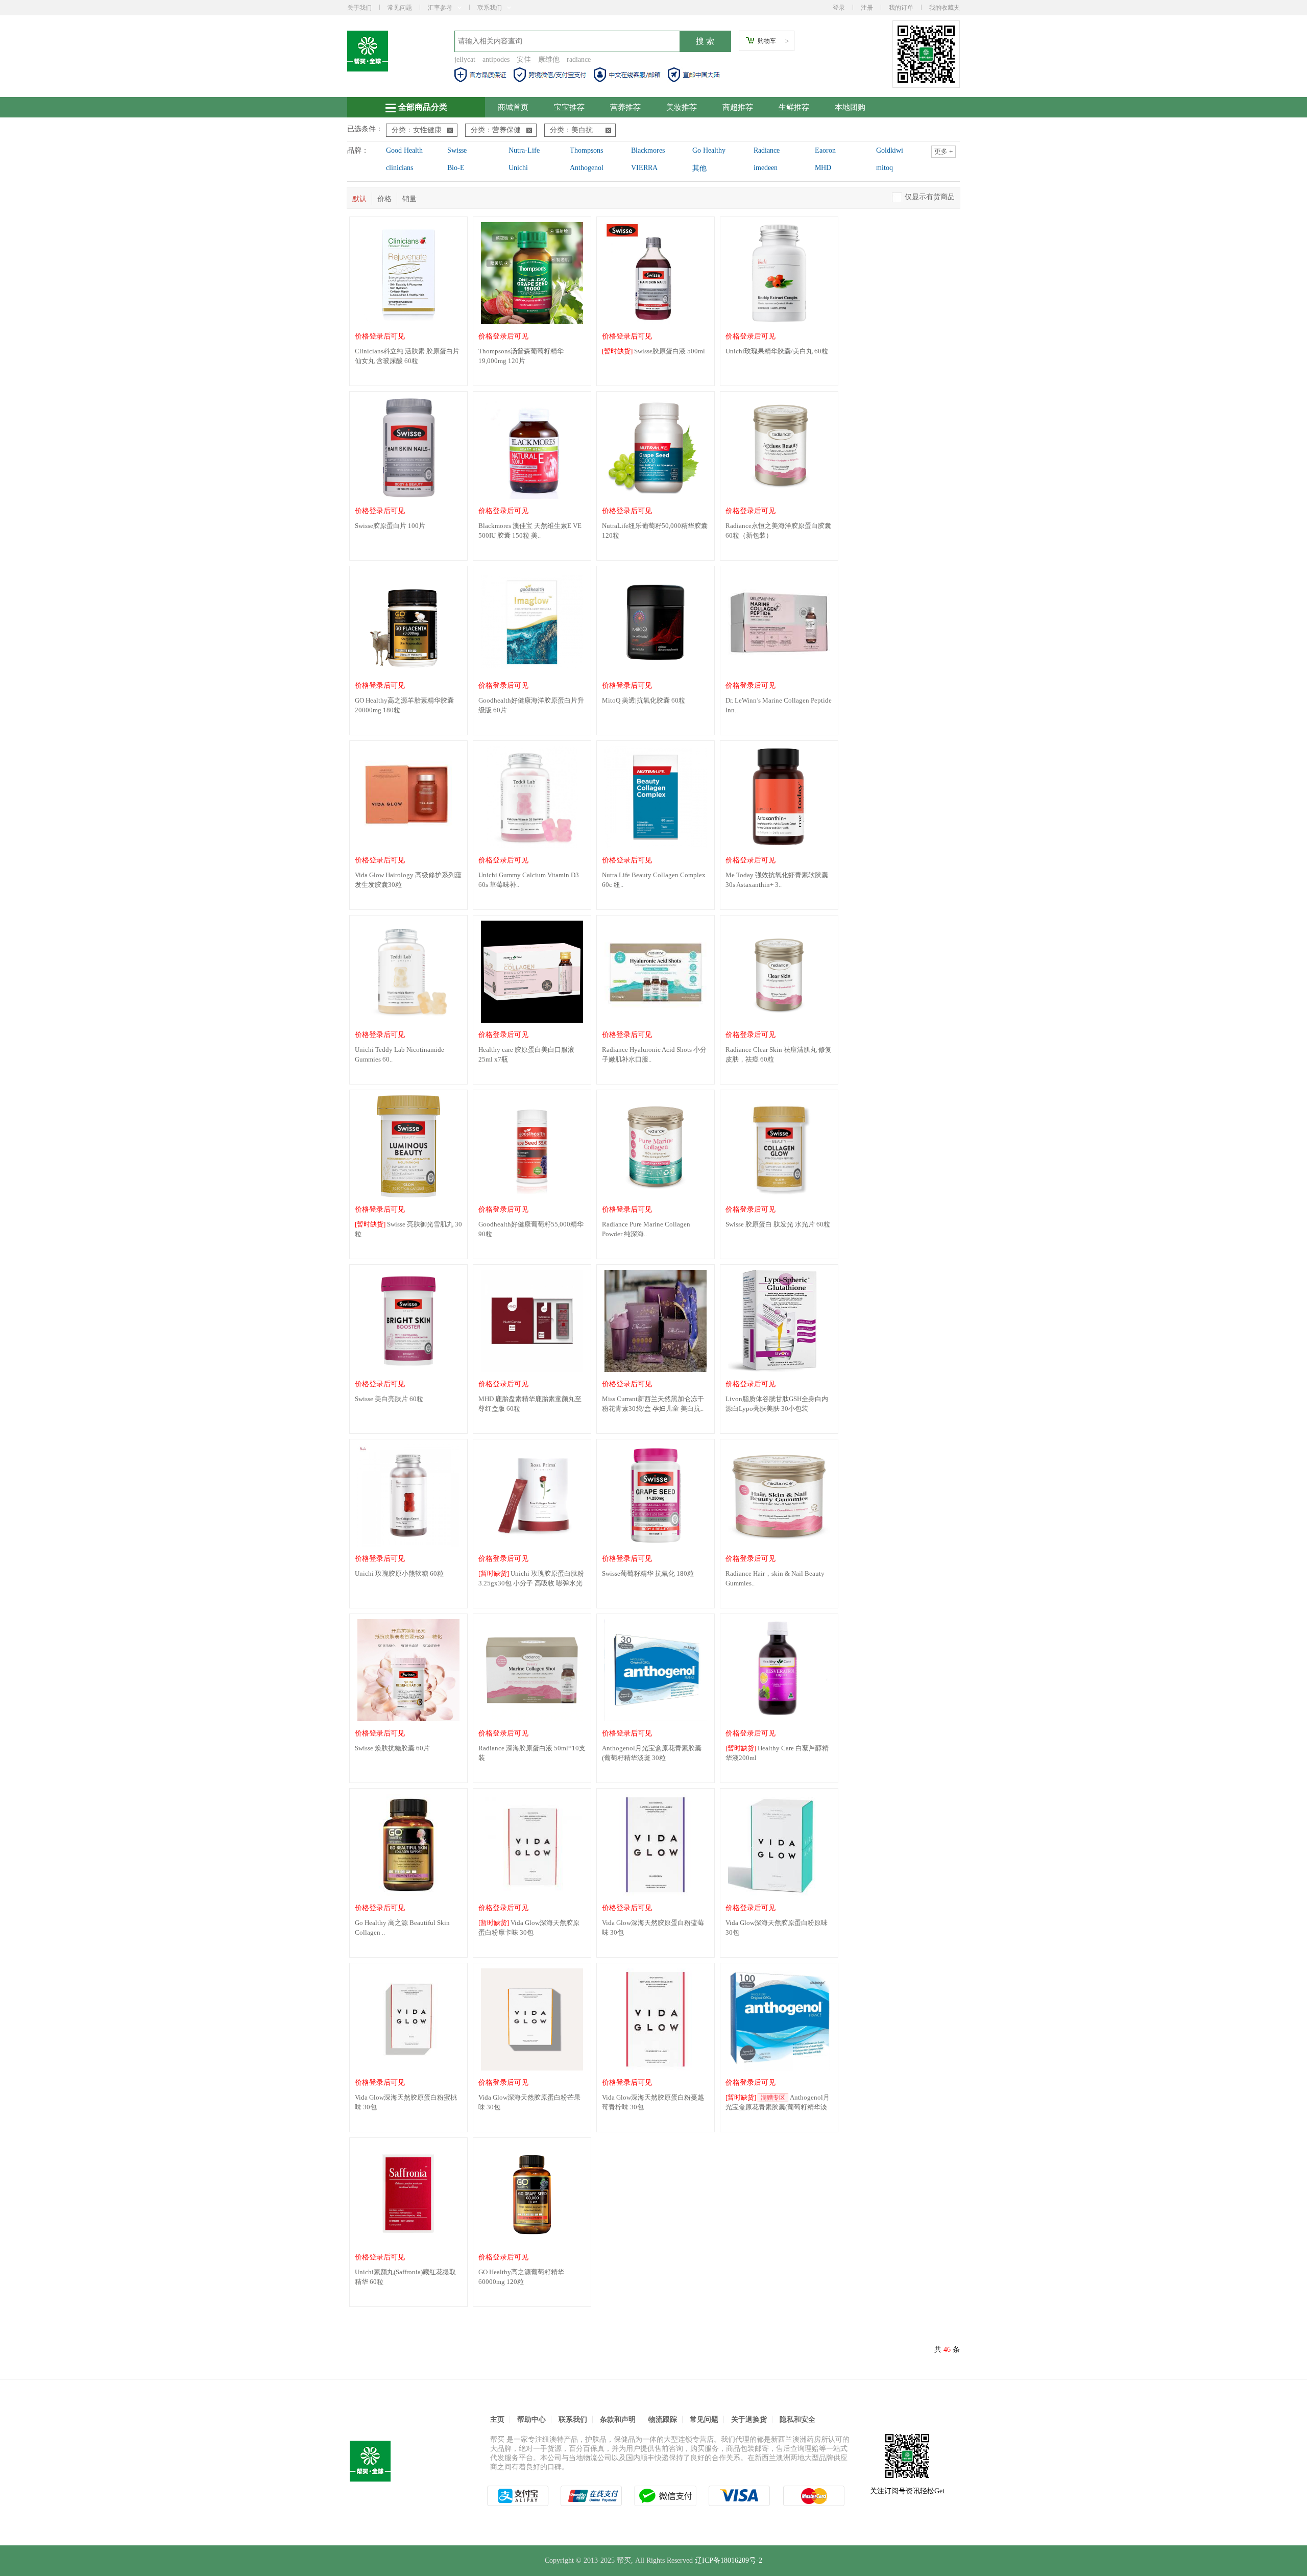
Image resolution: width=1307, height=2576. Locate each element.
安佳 (524, 59)
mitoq (885, 168)
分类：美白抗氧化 (578, 130)
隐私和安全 (797, 2419)
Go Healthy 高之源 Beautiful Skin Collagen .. (402, 1928)
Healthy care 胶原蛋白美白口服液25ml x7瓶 (526, 1054)
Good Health (404, 150)
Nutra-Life (524, 150)
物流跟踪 (663, 2419)
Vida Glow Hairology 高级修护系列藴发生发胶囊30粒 (408, 880)
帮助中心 (531, 2419)
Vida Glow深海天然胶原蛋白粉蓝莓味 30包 (653, 1928)
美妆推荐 (682, 107)
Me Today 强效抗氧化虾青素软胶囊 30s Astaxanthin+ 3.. (777, 880)
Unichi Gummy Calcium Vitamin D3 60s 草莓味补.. (529, 880)
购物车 (767, 41)
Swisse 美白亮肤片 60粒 (389, 1399)
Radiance (767, 150)
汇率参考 (440, 8)
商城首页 (513, 107)
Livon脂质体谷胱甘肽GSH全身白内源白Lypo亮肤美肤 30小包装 (777, 1404)
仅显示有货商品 (930, 197)
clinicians (400, 168)
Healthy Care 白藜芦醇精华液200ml (777, 1753)
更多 (943, 151)
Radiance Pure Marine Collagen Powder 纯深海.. (646, 1229)
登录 (839, 8)
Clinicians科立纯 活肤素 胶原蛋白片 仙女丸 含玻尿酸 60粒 (407, 356)
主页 (497, 2419)
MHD (823, 168)
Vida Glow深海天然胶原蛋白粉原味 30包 (777, 1928)
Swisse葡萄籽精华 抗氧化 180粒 (648, 1573)
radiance (579, 59)
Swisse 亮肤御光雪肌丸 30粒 (408, 1229)
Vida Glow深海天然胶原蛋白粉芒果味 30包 (529, 2102)
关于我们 (359, 8)
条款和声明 (618, 2419)
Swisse (457, 150)
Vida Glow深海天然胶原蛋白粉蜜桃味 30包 (406, 2102)
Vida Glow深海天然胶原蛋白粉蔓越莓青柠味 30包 (653, 2102)
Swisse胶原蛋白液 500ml (653, 351)
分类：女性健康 (417, 130)
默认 (359, 199)
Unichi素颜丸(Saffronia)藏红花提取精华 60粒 (405, 2277)
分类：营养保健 (496, 130)
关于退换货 (749, 2419)
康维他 (549, 59)
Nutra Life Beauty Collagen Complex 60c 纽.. (654, 880)
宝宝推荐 (569, 107)
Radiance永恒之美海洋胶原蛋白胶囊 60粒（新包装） (778, 531)
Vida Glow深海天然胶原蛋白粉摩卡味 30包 (529, 1928)
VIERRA (644, 168)
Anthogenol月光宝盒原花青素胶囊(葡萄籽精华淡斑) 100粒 (778, 2103)
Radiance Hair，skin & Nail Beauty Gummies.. (775, 1578)
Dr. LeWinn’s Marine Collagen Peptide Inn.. (779, 705)
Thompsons (586, 150)
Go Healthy (709, 150)
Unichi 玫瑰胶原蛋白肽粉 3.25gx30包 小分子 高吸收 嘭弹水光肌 (531, 1579)
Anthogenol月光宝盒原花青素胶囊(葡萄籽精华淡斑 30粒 (652, 1753)
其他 (699, 168)
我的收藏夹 (945, 8)
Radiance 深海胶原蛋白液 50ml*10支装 (532, 1753)
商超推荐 (738, 107)
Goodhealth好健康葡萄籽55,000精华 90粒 (531, 1229)
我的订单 (901, 8)
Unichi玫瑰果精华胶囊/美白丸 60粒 (777, 351)
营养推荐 (625, 107)
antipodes (496, 59)
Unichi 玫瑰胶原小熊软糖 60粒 (399, 1573)
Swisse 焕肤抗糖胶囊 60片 (392, 1748)
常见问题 (400, 8)
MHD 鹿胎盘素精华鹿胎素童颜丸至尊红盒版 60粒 (530, 1404)
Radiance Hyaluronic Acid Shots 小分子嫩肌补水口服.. (654, 1054)
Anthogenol (587, 168)
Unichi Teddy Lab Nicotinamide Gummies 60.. (400, 1054)
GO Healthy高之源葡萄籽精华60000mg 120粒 (521, 2277)
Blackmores (648, 150)
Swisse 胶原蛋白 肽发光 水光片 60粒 (778, 1224)
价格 (384, 199)
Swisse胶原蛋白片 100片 (390, 526)
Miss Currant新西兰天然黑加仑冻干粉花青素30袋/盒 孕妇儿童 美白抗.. (653, 1404)
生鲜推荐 (794, 107)
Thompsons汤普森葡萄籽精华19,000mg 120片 (521, 356)
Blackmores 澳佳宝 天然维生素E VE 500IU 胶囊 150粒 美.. (530, 531)
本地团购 (850, 107)
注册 (867, 8)
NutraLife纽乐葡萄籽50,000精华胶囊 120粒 (655, 531)
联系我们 (490, 8)
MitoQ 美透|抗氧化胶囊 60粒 (644, 700)
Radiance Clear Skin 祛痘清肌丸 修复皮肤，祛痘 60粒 (779, 1054)
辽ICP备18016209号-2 (729, 2560)
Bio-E (456, 168)
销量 (409, 199)
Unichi (518, 168)
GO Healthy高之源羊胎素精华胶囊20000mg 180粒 (404, 705)
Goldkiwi (890, 150)
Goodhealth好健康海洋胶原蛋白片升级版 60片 (531, 705)
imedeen (766, 168)
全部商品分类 (423, 107)
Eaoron (825, 150)
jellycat (465, 59)
